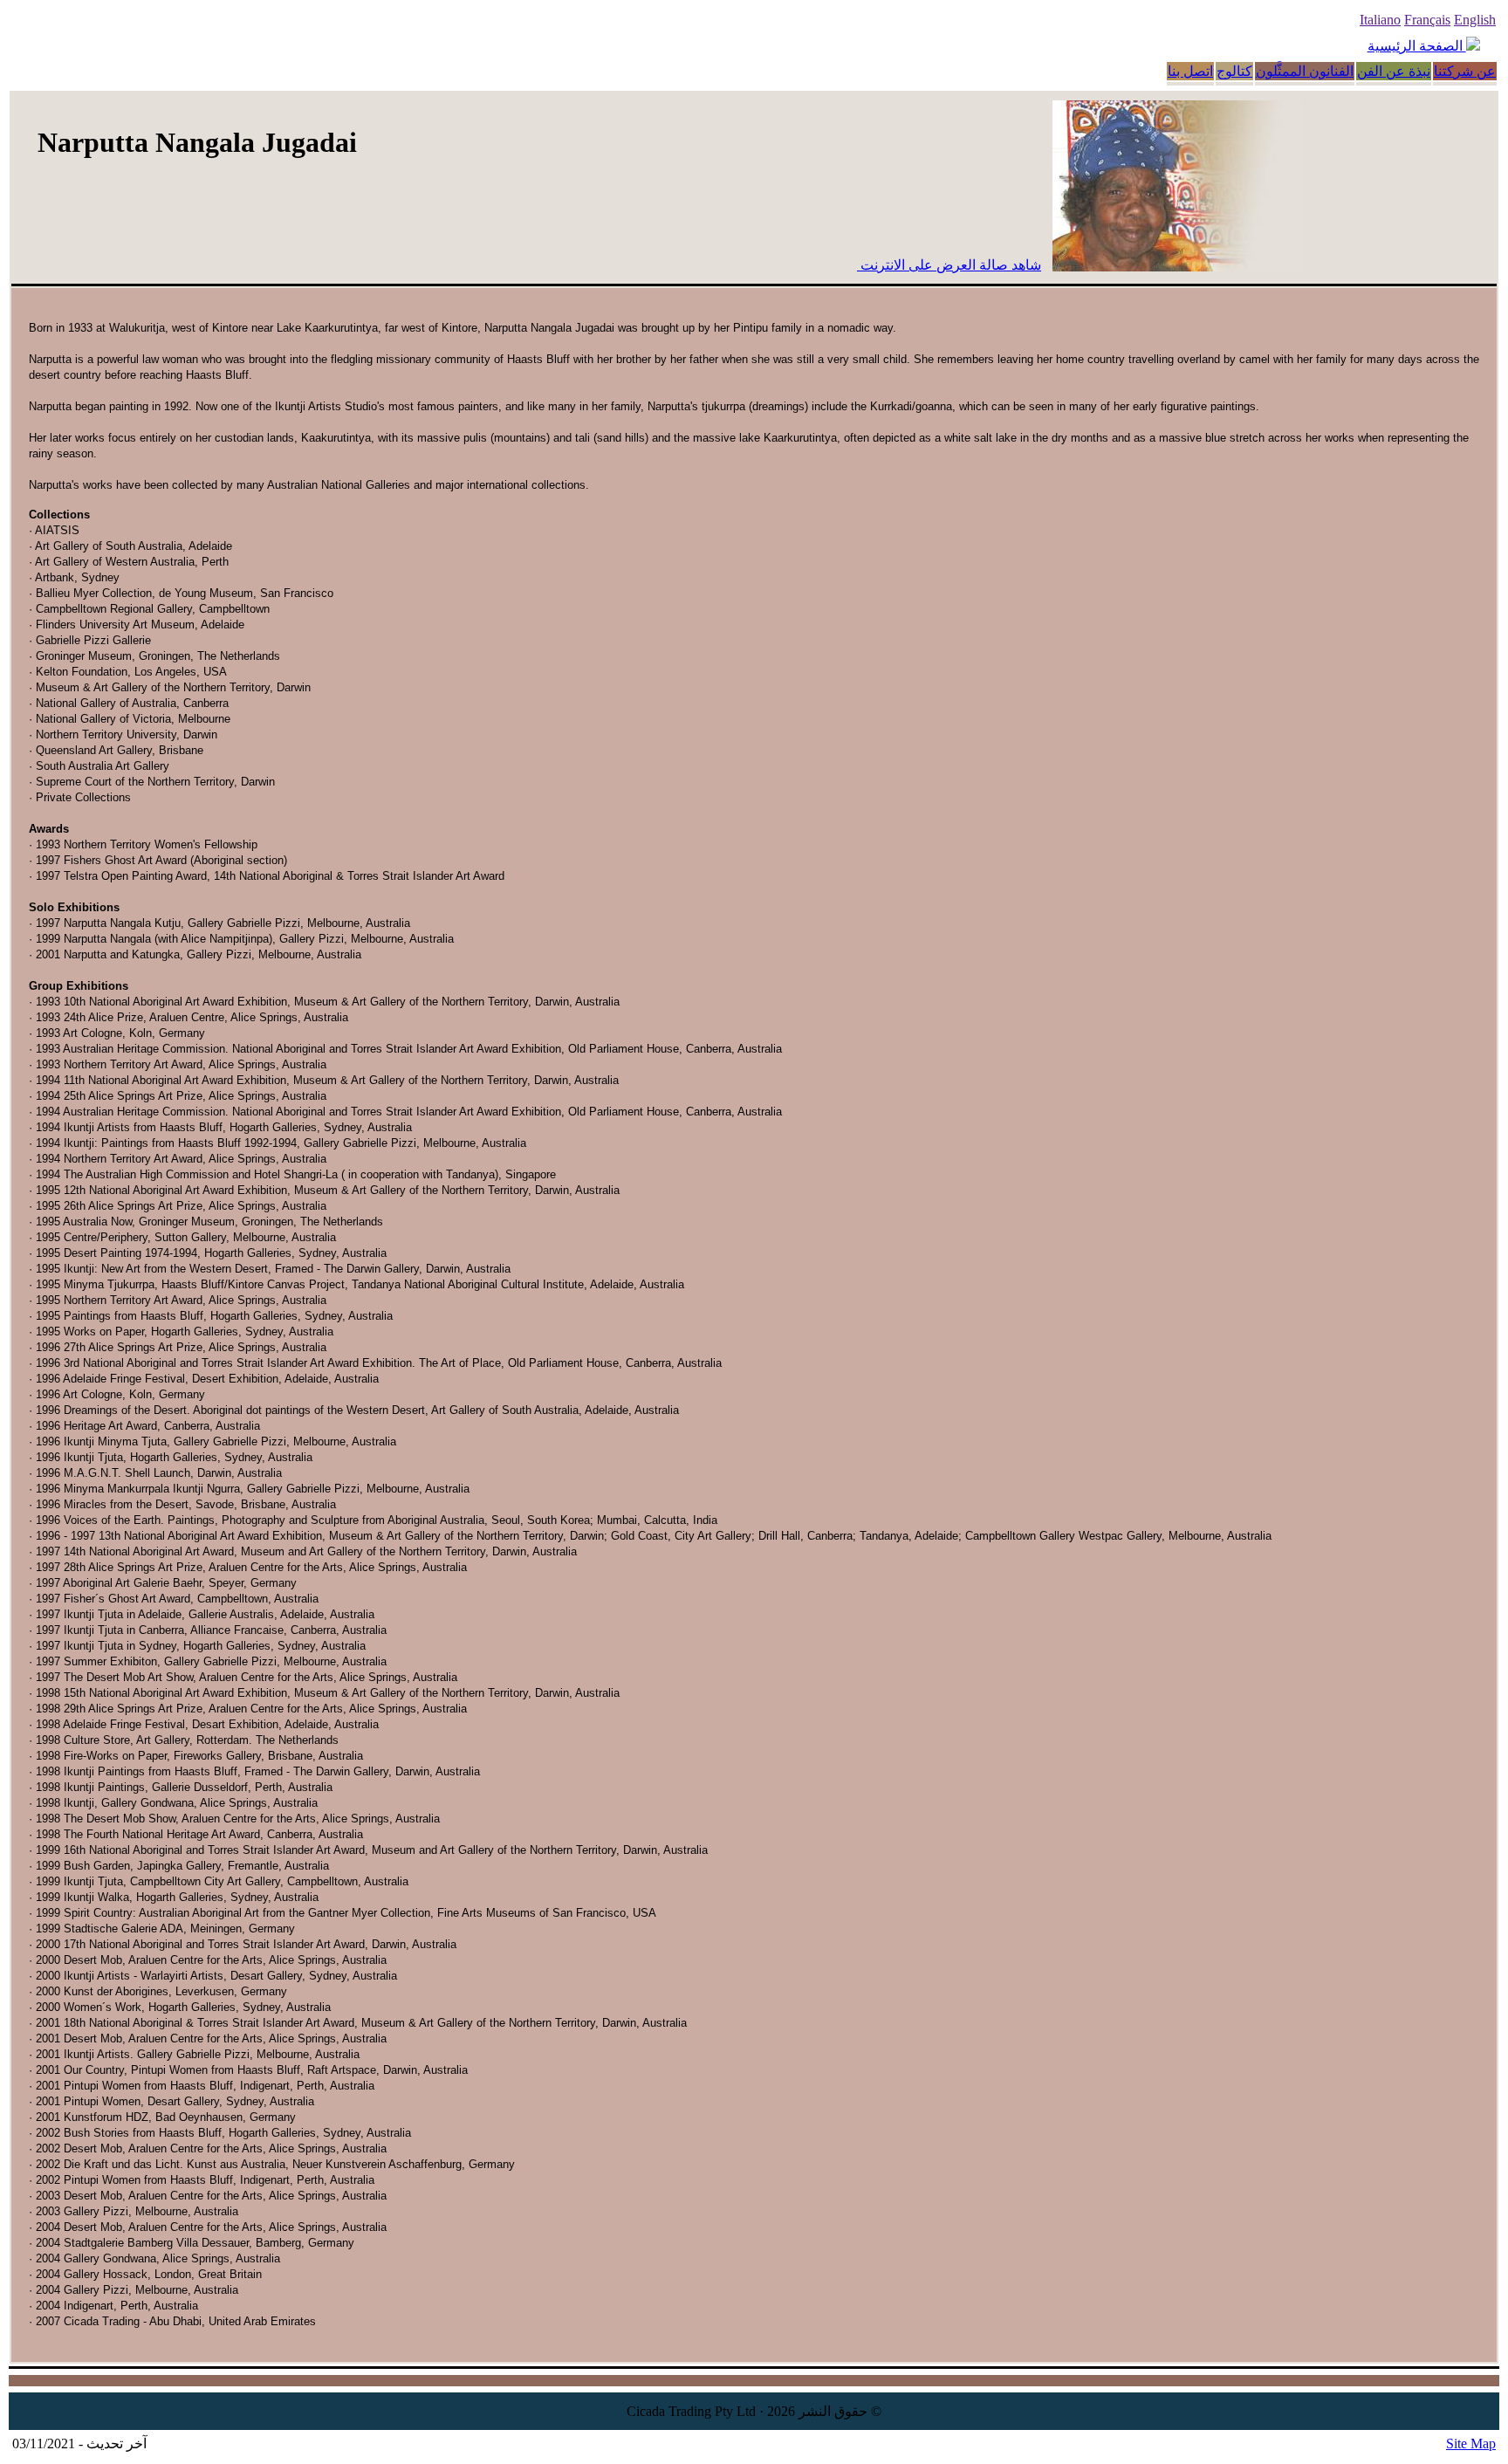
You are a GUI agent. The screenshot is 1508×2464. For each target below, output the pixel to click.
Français (1427, 20)
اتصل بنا (1190, 71)
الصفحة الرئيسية (1417, 46)
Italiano (1380, 20)
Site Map (1471, 2443)
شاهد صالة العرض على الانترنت (949, 265)
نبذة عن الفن (1394, 71)
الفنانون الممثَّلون (1305, 71)
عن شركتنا (1465, 71)
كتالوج (1234, 71)
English (1475, 20)
